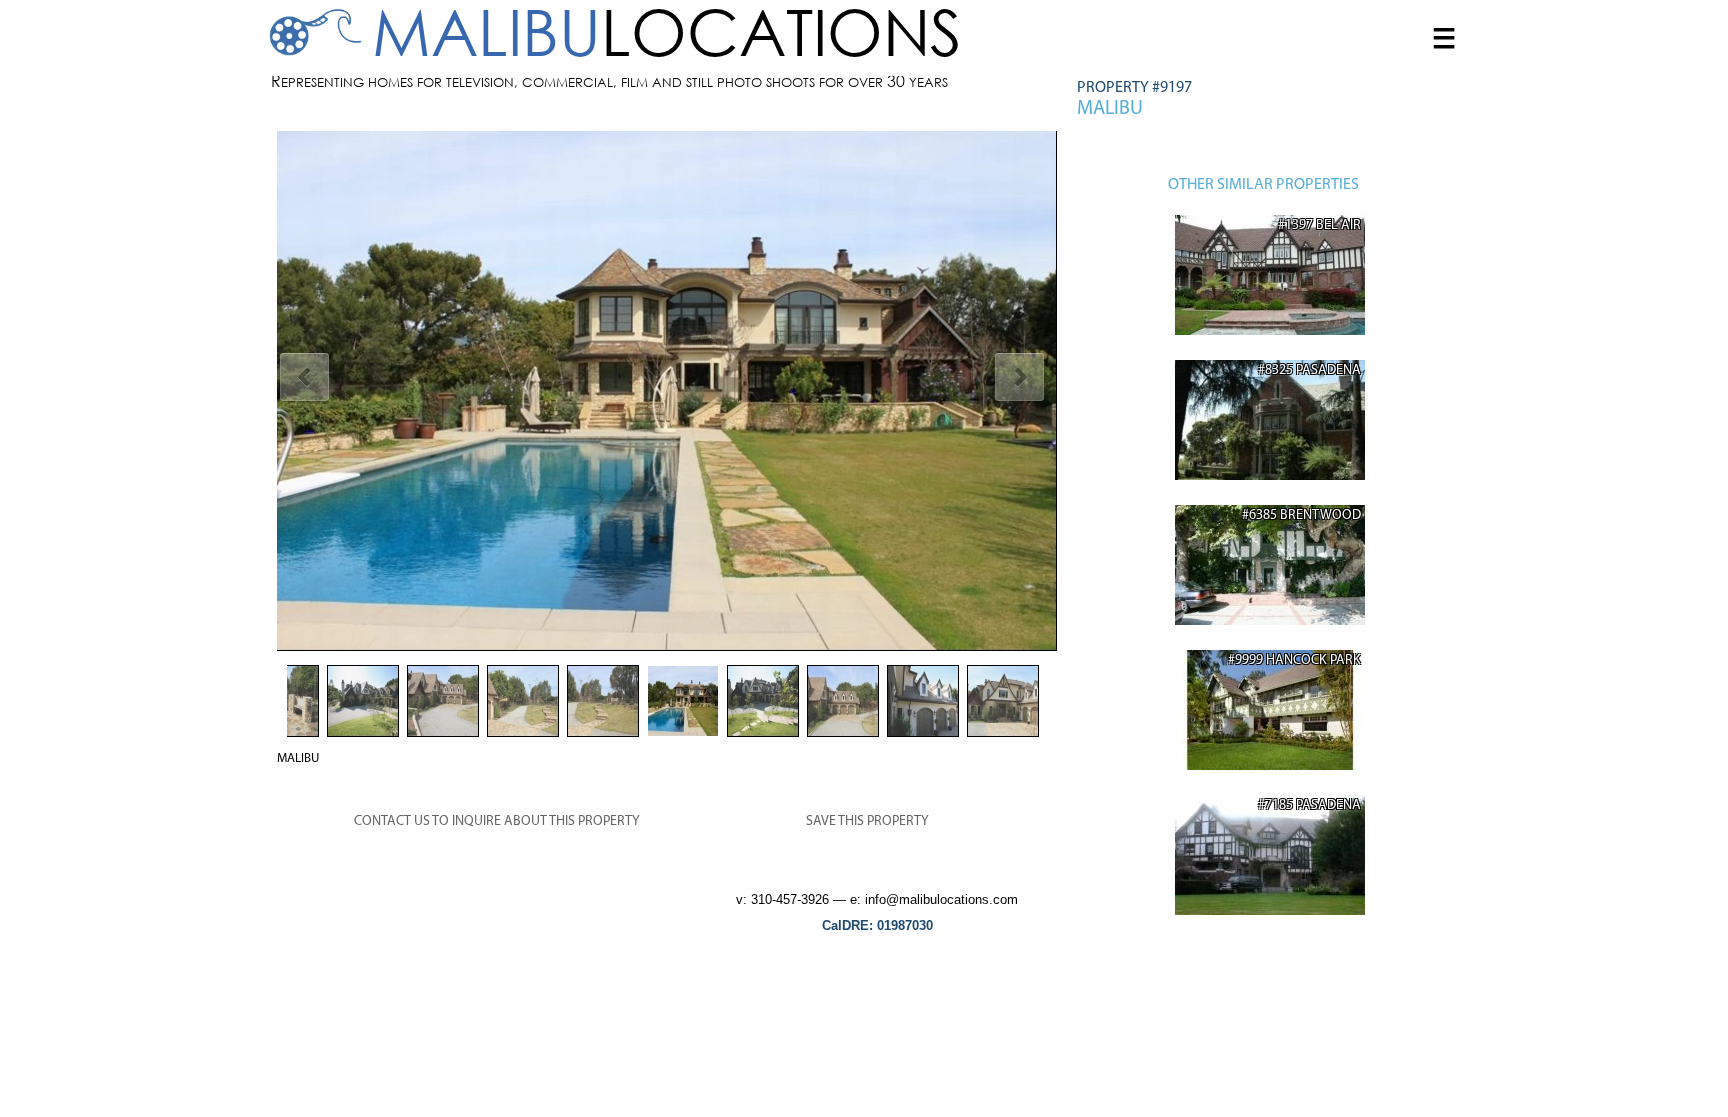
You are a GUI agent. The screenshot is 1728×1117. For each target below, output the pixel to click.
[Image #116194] (667, 391)
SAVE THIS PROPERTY (867, 821)
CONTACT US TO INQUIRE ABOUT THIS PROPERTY (497, 821)
